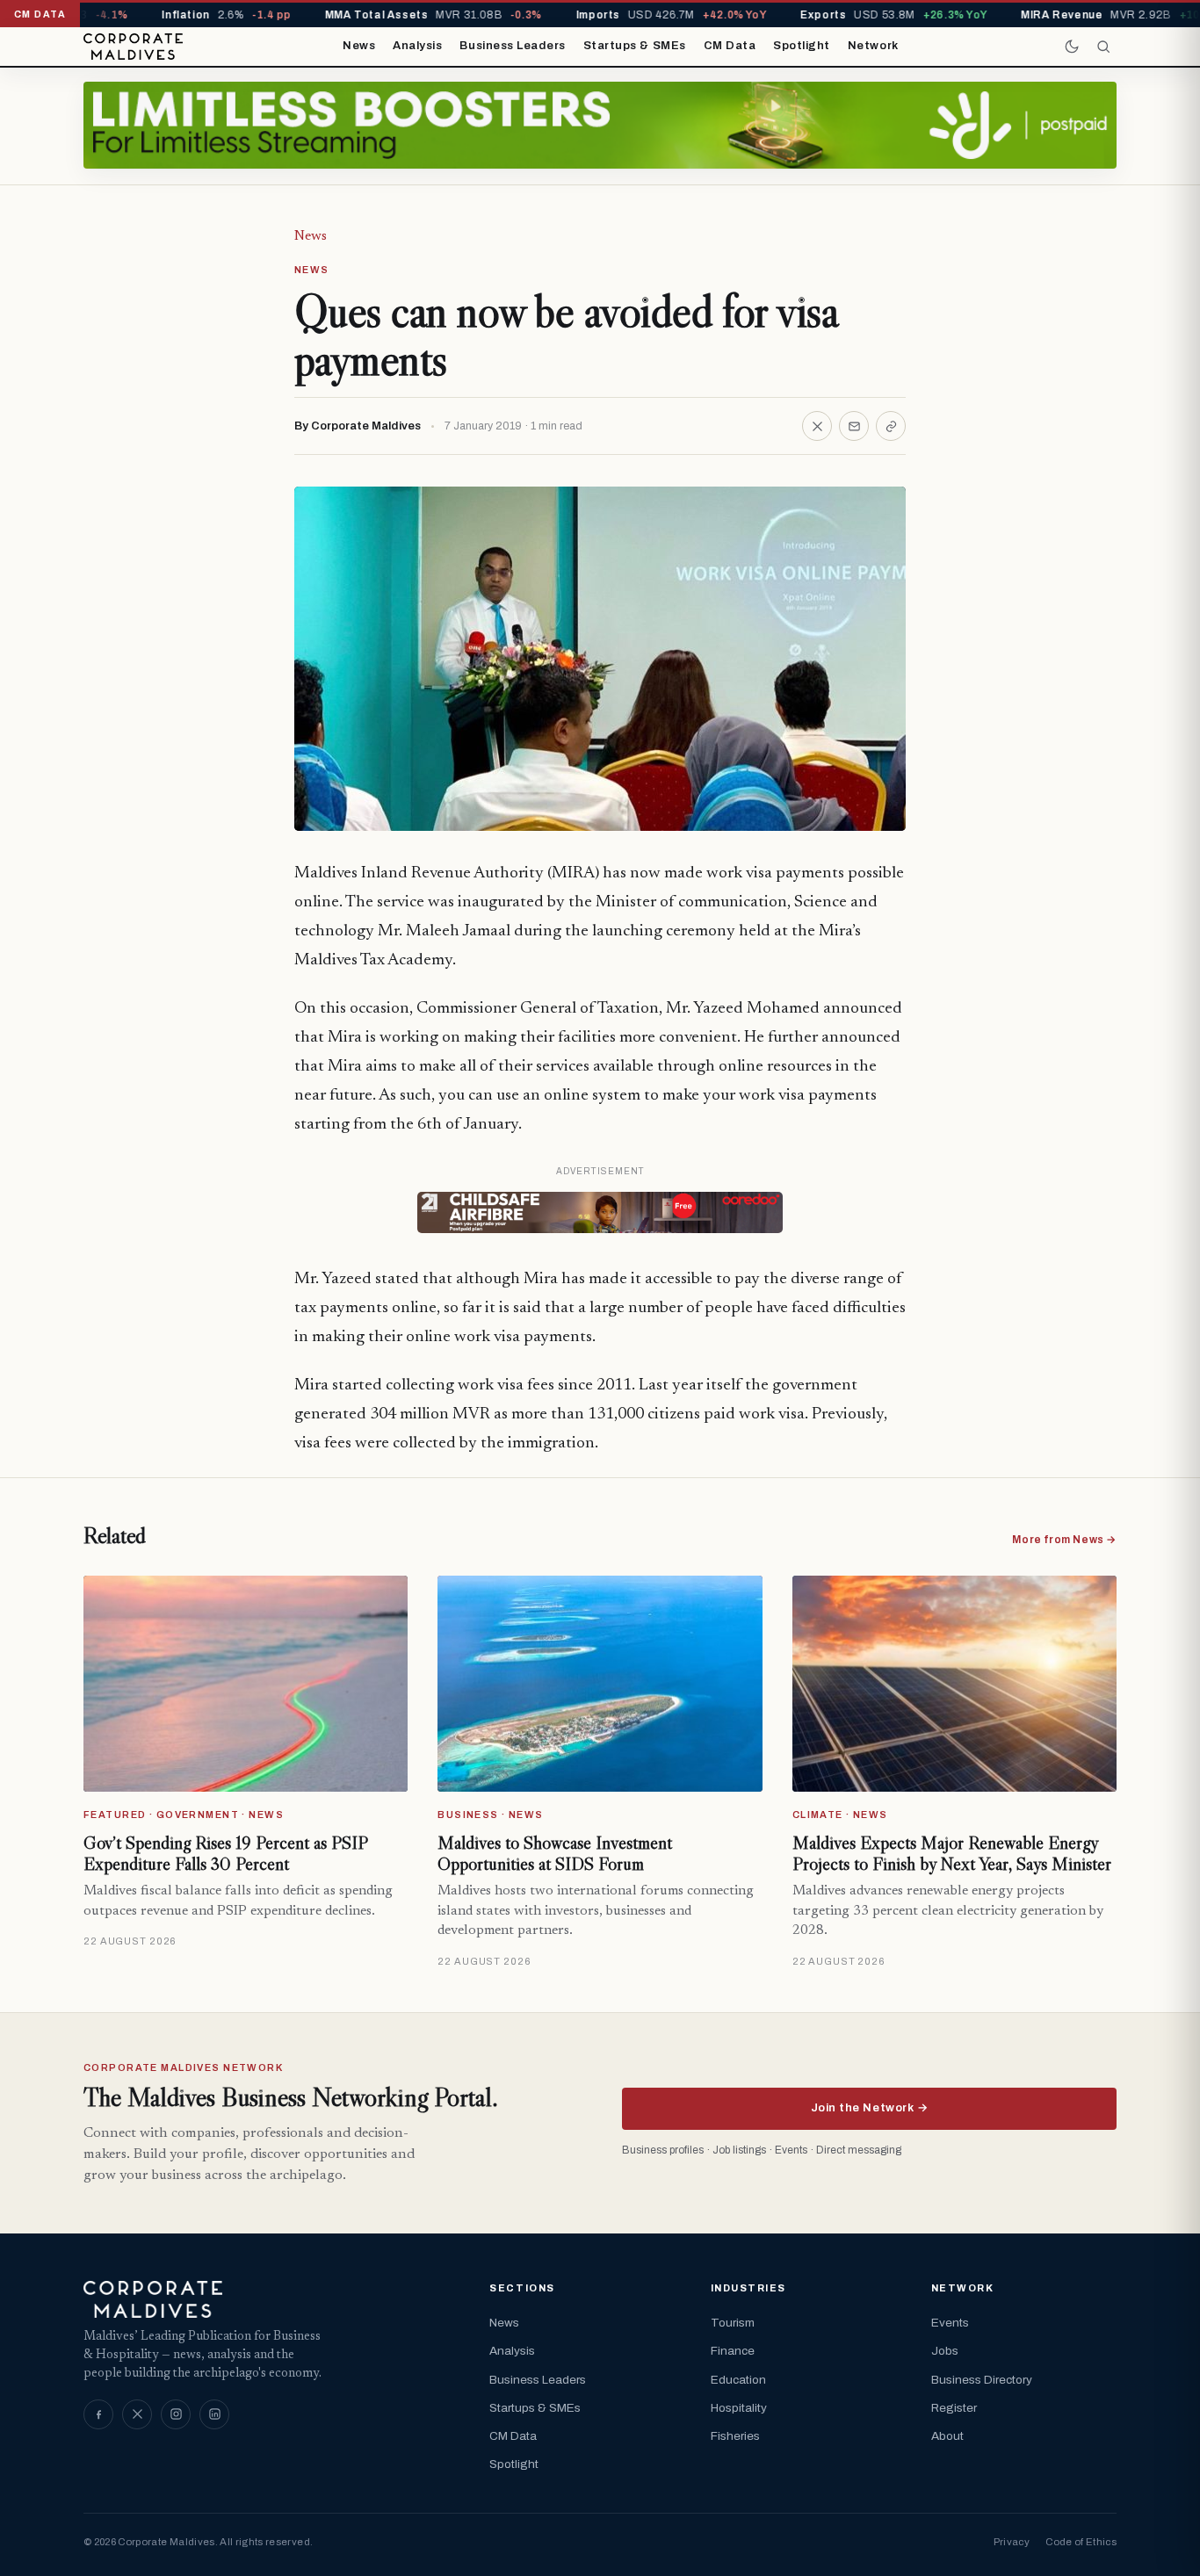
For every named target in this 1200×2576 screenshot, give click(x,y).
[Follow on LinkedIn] (214, 2414)
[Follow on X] (137, 2414)
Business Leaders (512, 46)
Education (738, 2380)
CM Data (730, 46)
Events (950, 2323)
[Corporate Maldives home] (133, 47)
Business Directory (982, 2380)
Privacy (1012, 2542)
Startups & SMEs (635, 46)
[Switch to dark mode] (1072, 47)
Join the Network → (869, 2108)
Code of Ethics (1081, 2542)
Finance (733, 2351)
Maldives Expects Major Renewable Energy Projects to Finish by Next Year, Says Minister (952, 1853)
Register (954, 2408)
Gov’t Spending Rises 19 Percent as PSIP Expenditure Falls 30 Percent (225, 1853)
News (359, 46)
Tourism (733, 2323)
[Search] (1103, 47)
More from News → (1064, 1540)
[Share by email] (854, 426)
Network (873, 46)
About (947, 2436)
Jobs (945, 2351)
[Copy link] (891, 426)
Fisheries (735, 2436)
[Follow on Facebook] (98, 2414)
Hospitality (739, 2408)
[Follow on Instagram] (176, 2414)
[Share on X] (817, 426)
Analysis (417, 46)
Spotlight (802, 46)
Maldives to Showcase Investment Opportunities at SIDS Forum (555, 1853)
